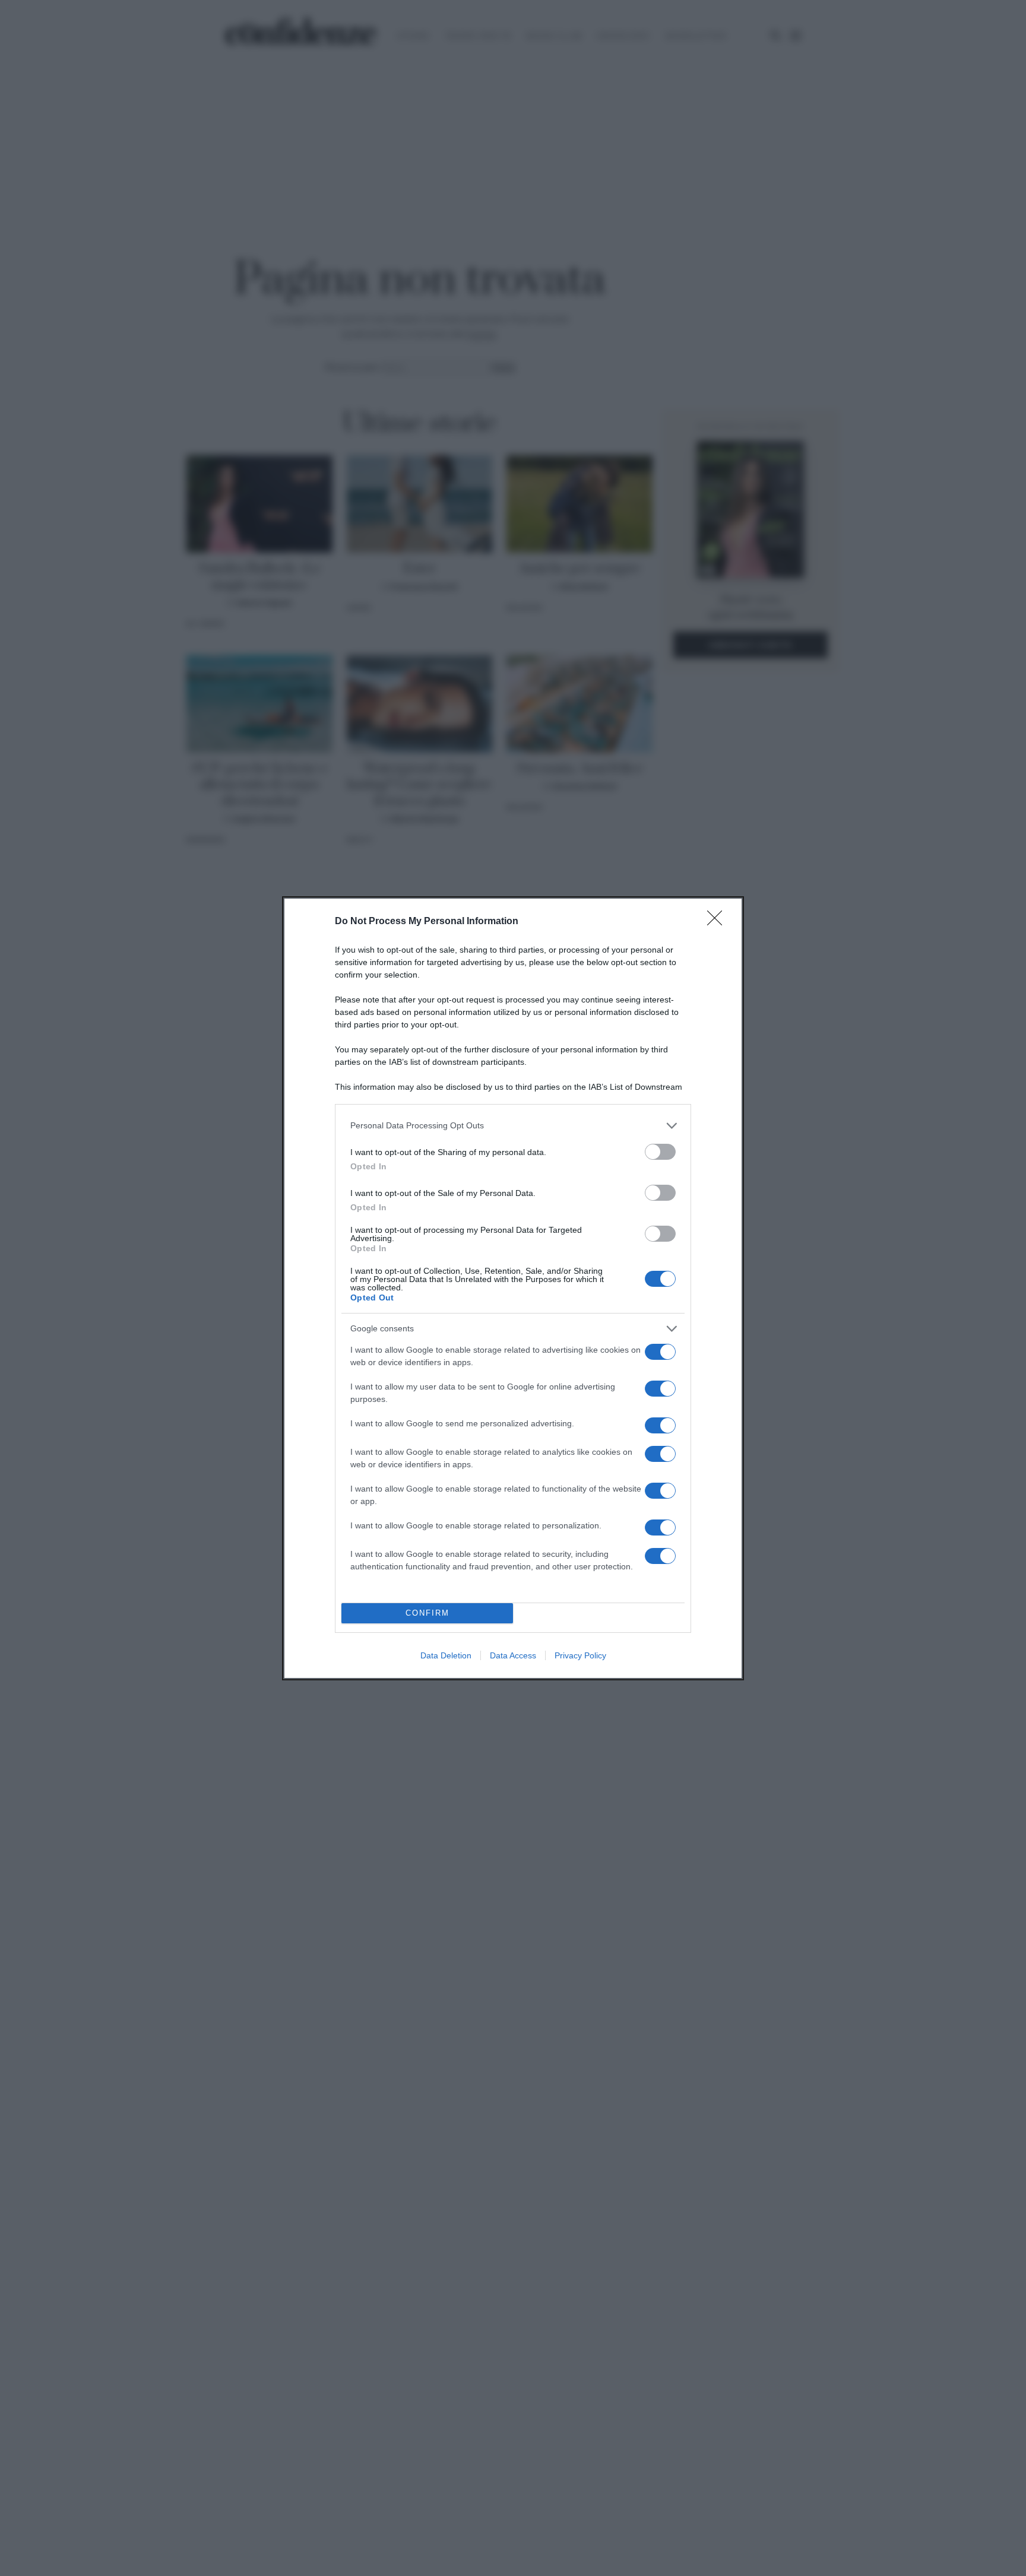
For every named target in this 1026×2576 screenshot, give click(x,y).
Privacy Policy (580, 1655)
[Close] (718, 922)
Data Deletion (446, 1655)
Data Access (513, 1655)
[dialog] (513, 1288)
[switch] (660, 1152)
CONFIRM (427, 1613)
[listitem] (513, 1126)
